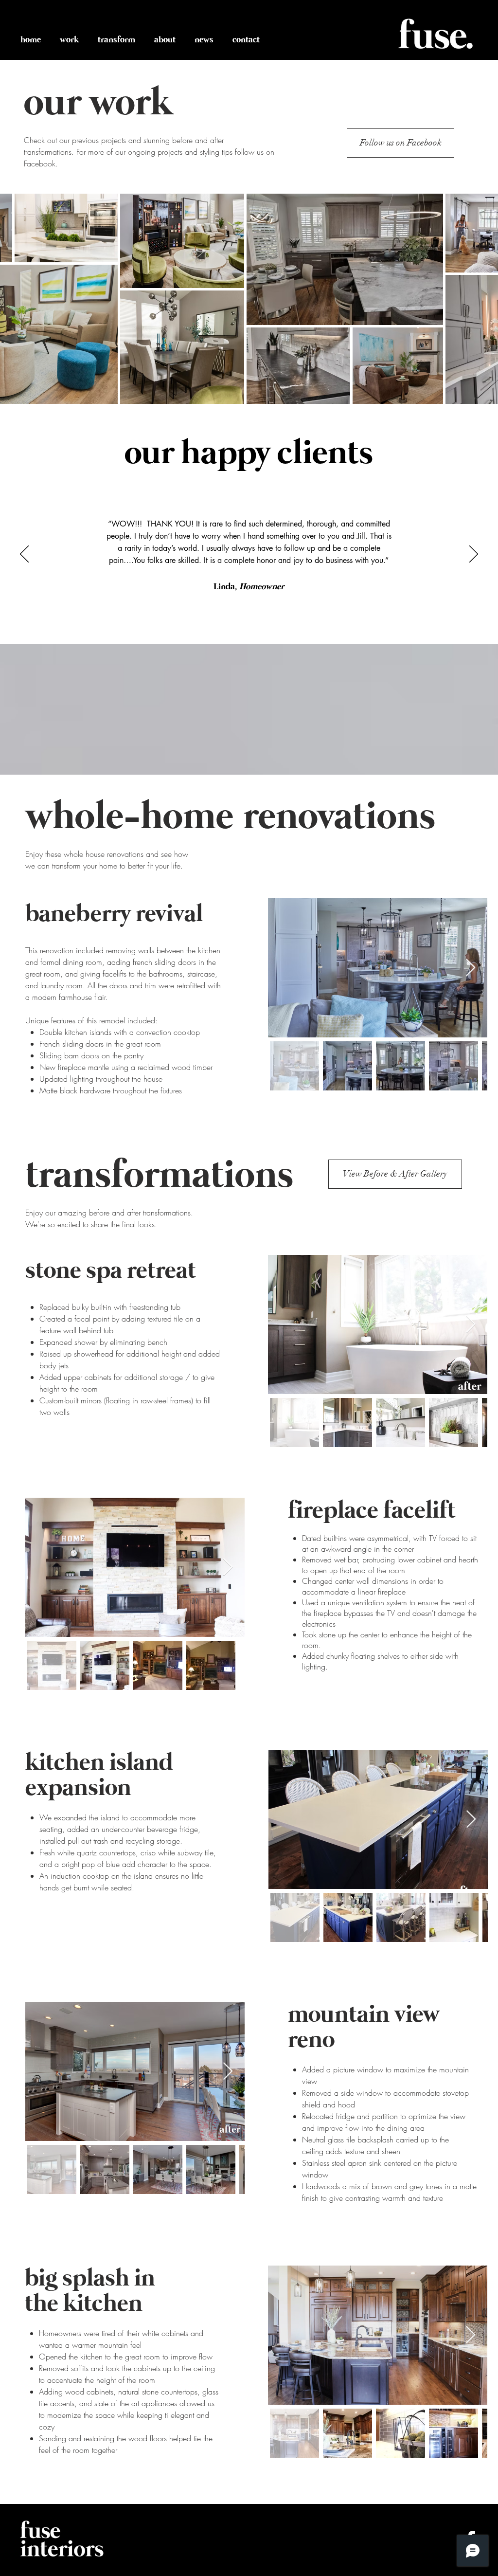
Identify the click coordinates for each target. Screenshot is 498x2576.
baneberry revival (114, 914)
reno (311, 2040)
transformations (159, 1176)
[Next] (474, 555)
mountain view (364, 2015)
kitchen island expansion (99, 1776)
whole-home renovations (230, 817)
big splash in (90, 2279)
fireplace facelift (372, 1511)
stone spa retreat (111, 1271)
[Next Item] (471, 968)
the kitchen (84, 2304)
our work (98, 104)
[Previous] (24, 555)
